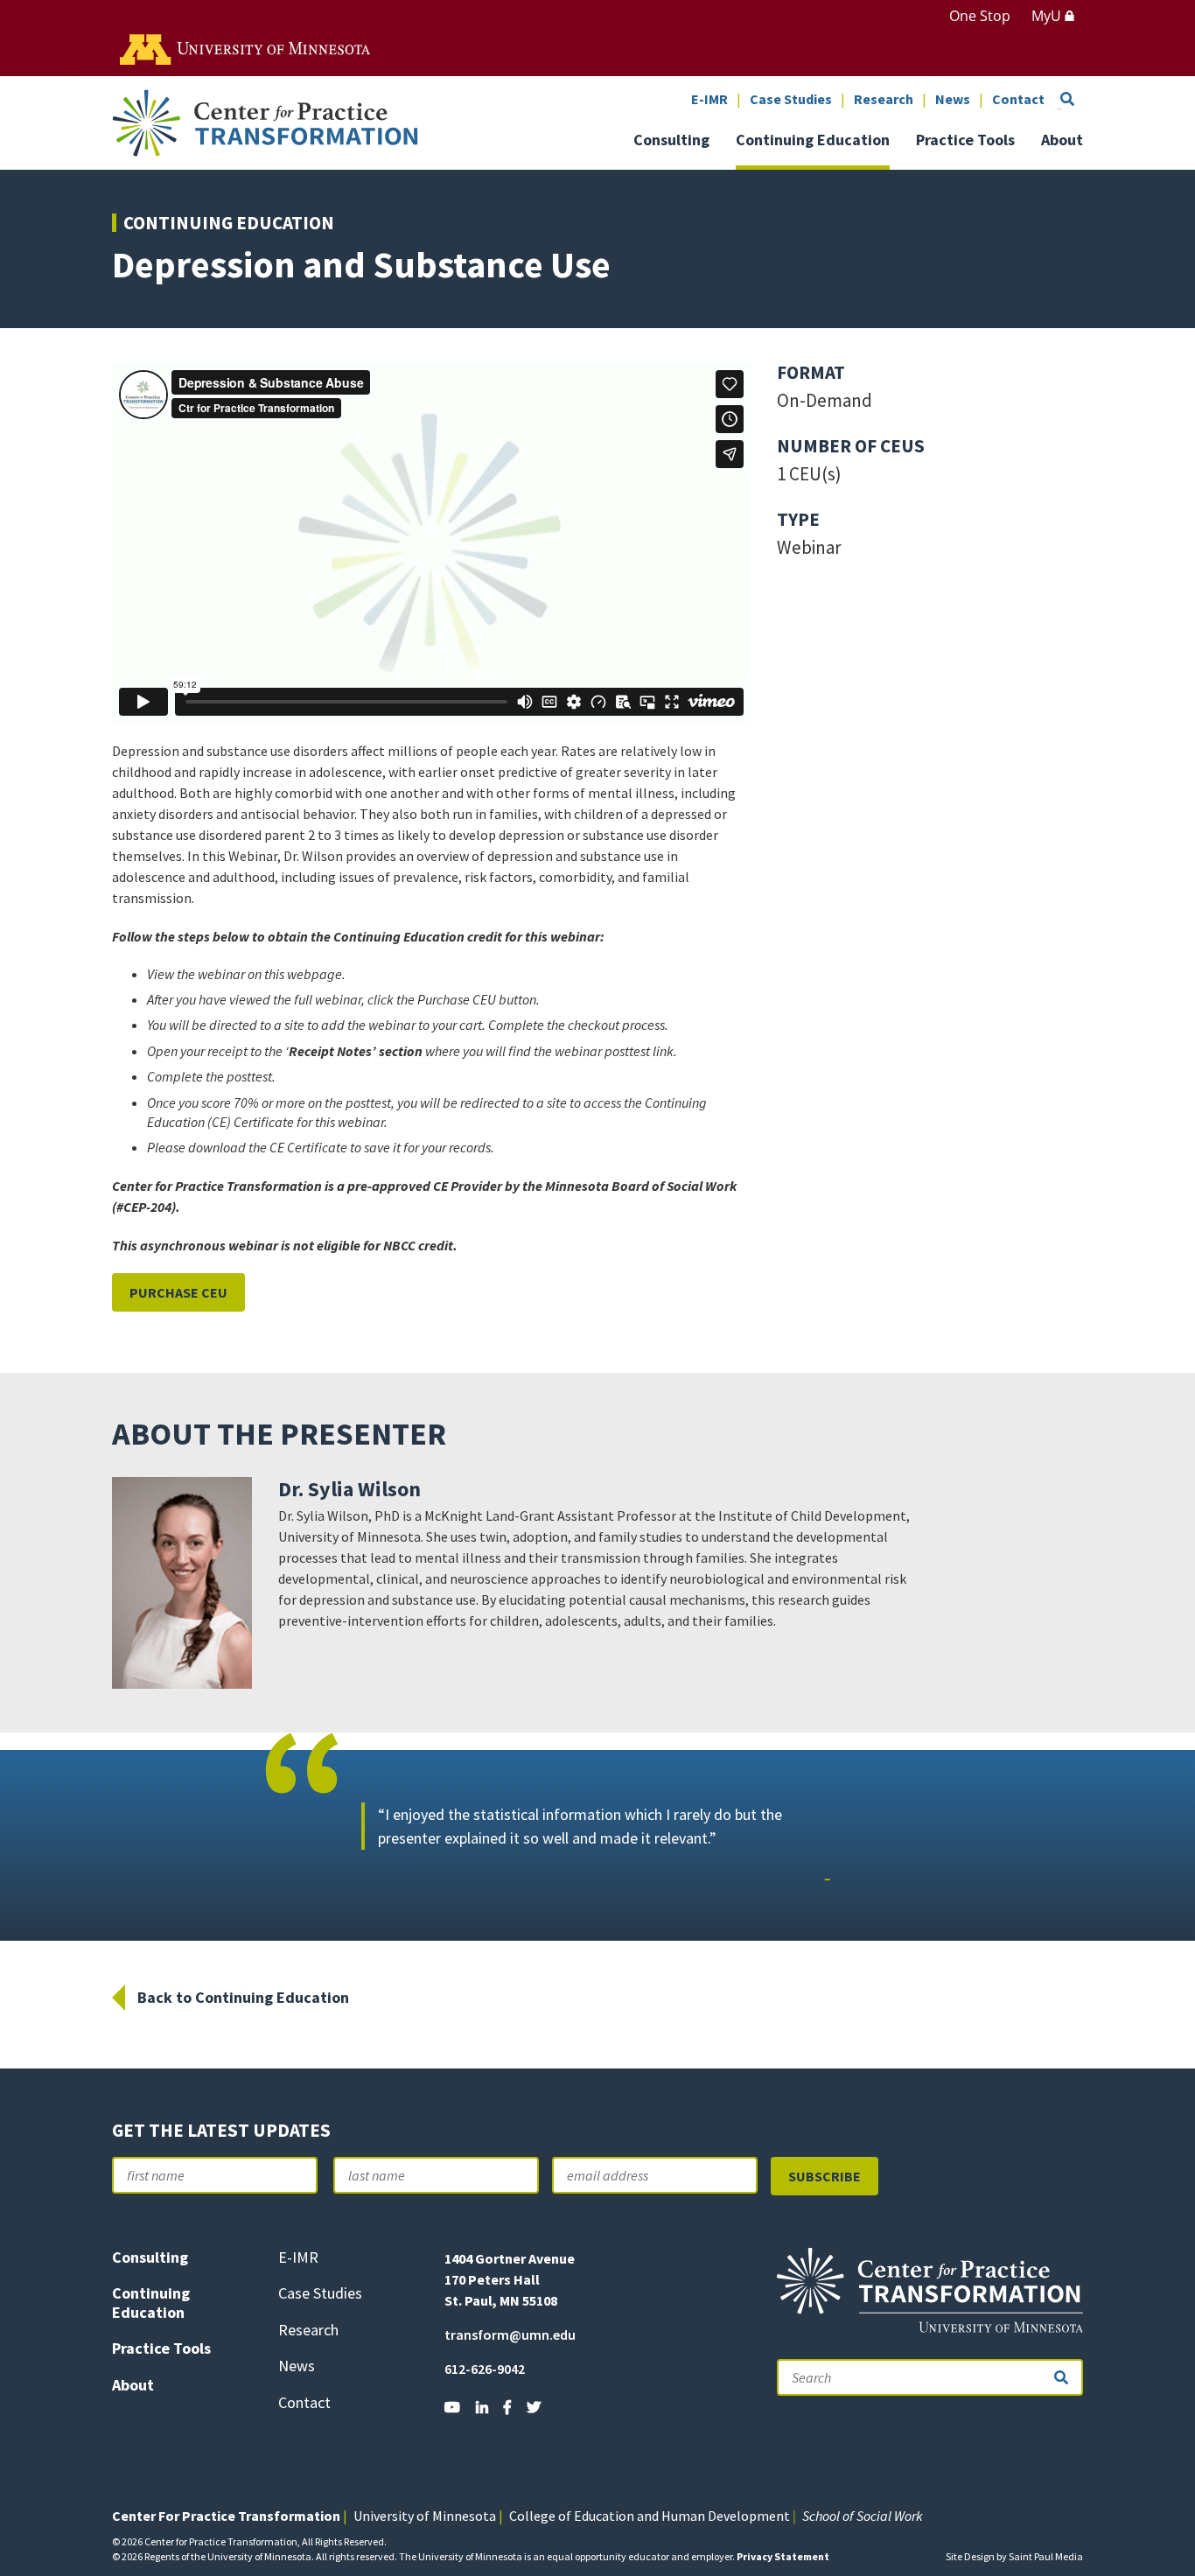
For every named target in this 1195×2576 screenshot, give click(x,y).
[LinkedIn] (482, 2407)
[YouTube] (452, 2407)
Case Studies (791, 100)
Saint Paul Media (1046, 2556)
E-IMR (709, 100)
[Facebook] (507, 2407)
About (1062, 141)
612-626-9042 (485, 2369)
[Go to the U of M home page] (246, 48)
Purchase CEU (178, 1292)
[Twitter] (534, 2407)
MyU (1048, 16)
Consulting (671, 141)
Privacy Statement (783, 2556)
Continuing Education (813, 141)
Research (884, 100)
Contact (1018, 100)
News (953, 100)
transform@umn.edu (510, 2334)
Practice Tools (965, 141)
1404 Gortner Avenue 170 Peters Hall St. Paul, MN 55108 (510, 2279)
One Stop (980, 16)
